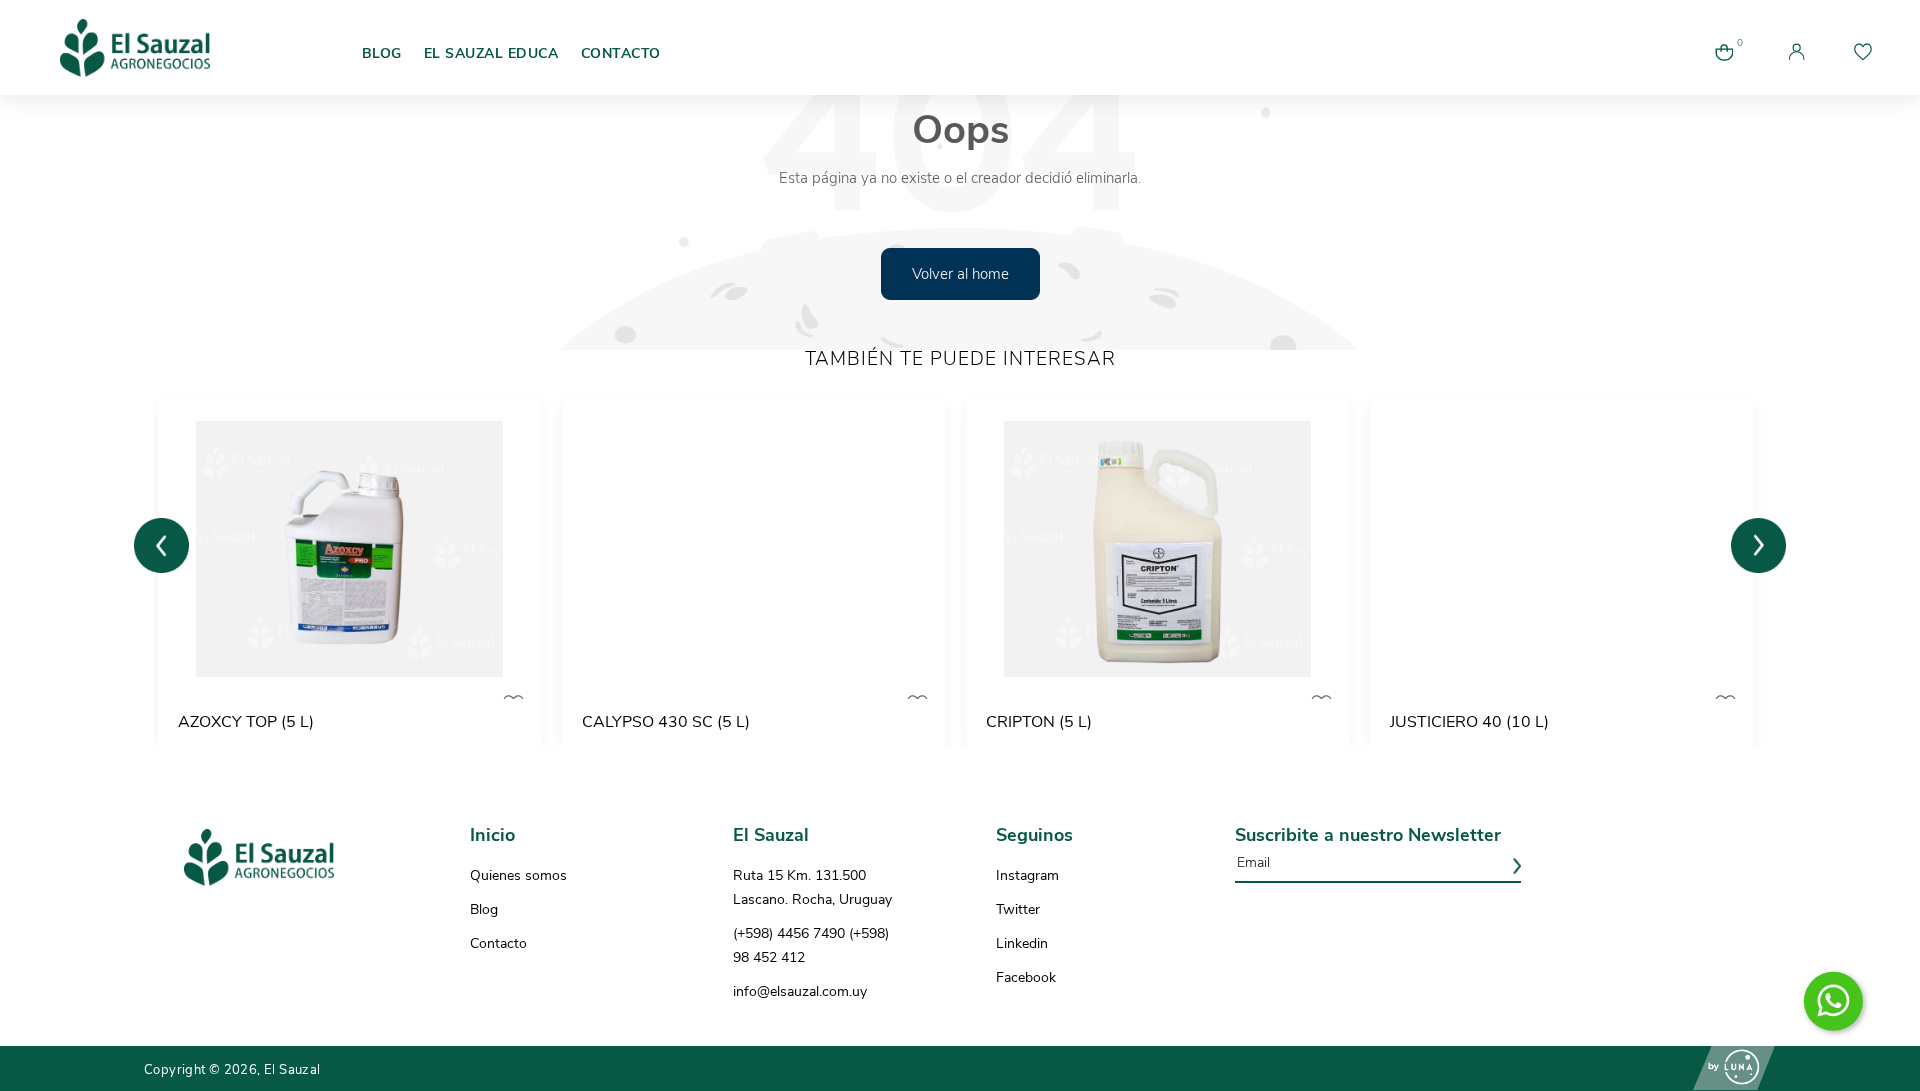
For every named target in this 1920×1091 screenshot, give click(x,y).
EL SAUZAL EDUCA (491, 53)
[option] (356, 573)
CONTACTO (621, 53)
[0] (1724, 68)
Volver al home (960, 274)
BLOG (382, 53)
